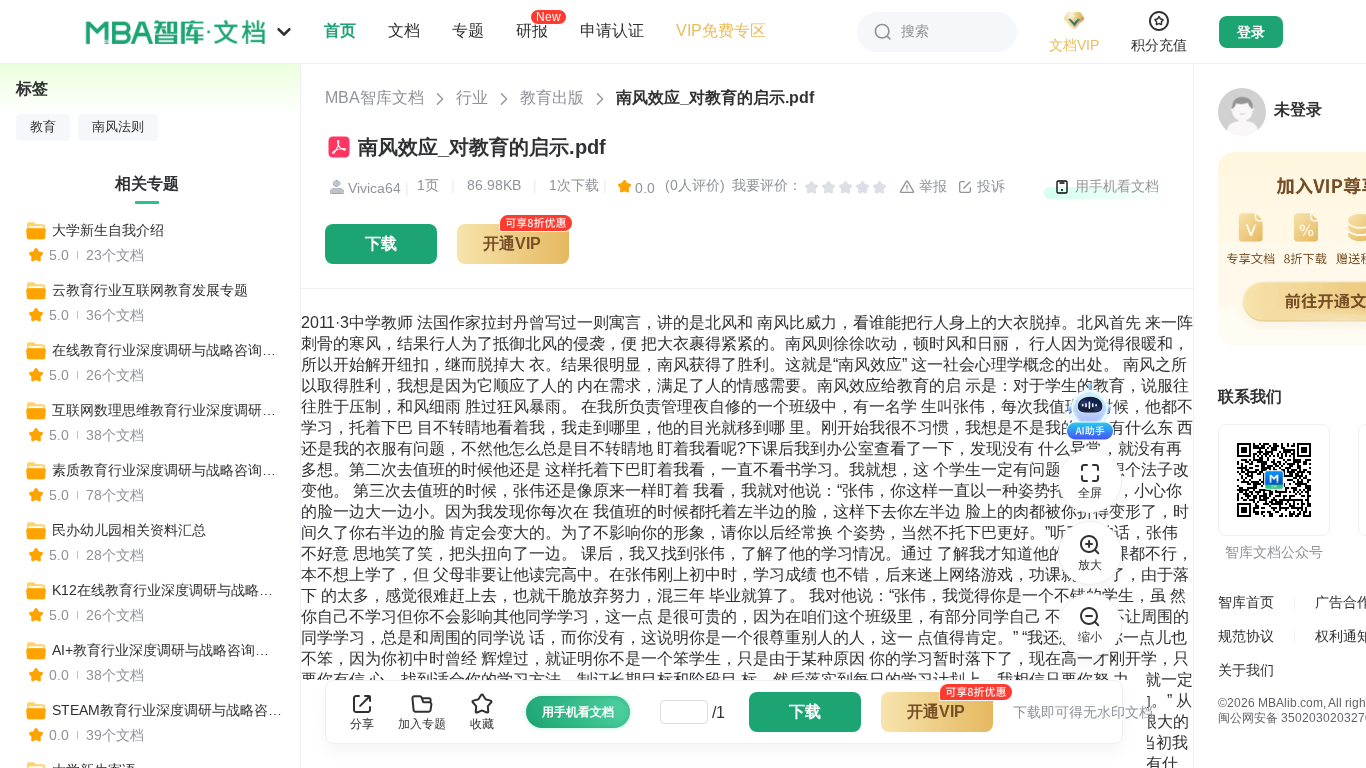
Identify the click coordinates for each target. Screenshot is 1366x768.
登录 (1251, 32)
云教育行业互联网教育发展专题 (150, 290)
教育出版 (552, 97)
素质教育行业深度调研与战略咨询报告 (167, 470)
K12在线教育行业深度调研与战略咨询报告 (167, 590)
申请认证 (612, 30)
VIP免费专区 (721, 30)
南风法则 (118, 127)
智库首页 (1246, 602)
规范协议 (1246, 636)
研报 (532, 30)
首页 (340, 30)
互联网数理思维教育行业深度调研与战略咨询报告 (167, 410)
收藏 (482, 724)
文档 (404, 30)
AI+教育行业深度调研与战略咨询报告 (167, 650)
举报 (931, 186)
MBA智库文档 (374, 97)
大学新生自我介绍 (108, 230)
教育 (43, 127)
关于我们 (1246, 670)
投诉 (989, 186)
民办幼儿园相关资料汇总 (129, 530)
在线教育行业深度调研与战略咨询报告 (167, 350)
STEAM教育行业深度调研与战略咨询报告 (167, 710)
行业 (472, 97)
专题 (468, 30)
